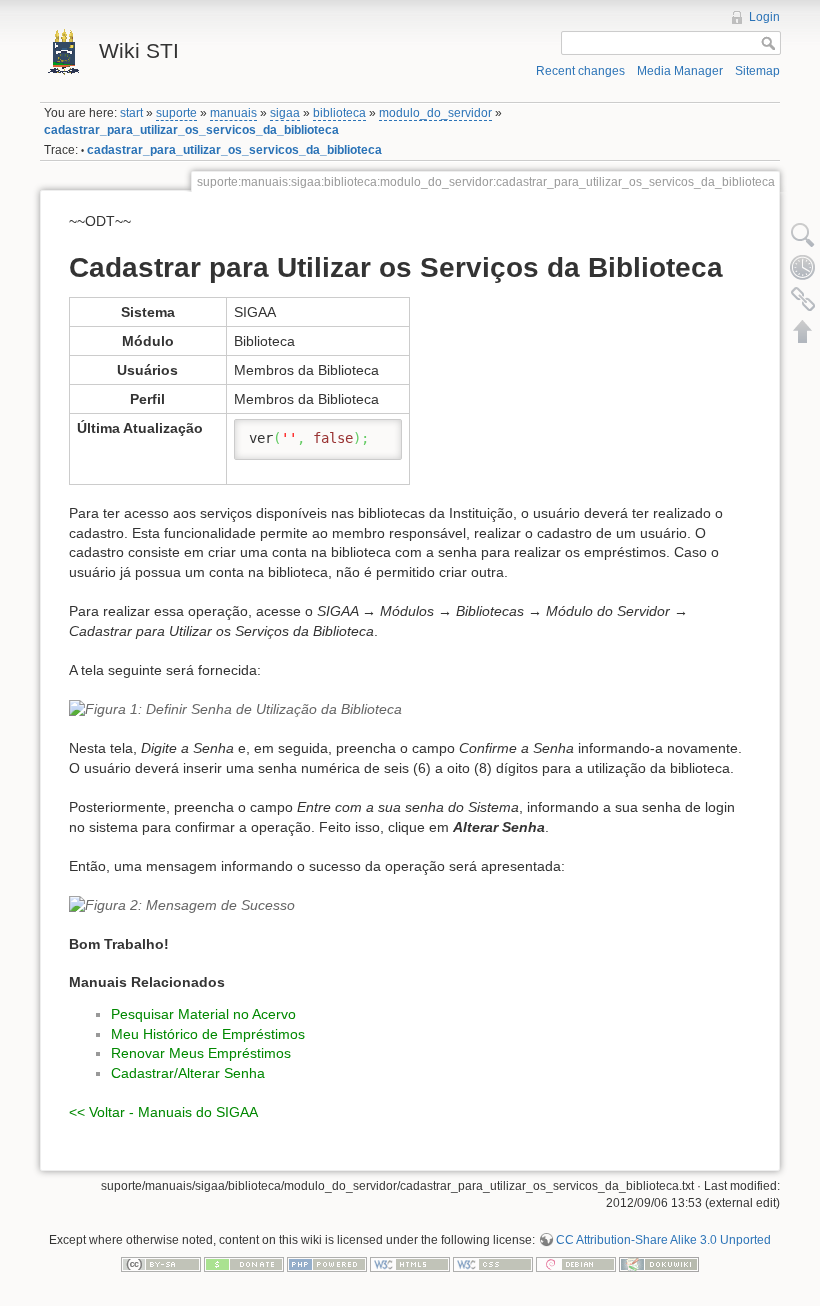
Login (764, 17)
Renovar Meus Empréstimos (201, 1053)
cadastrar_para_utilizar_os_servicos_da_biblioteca (191, 130)
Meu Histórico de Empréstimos (208, 1034)
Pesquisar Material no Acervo (203, 1014)
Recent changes (580, 71)
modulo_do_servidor (435, 113)
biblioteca (339, 113)
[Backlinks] (803, 299)
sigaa (285, 113)
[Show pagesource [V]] (803, 235)
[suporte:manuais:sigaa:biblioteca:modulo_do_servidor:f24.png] (410, 710)
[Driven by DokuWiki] (659, 1263)
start (131, 113)
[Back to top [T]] (803, 331)
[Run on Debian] (576, 1263)
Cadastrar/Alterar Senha (188, 1073)
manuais (233, 113)
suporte (176, 113)
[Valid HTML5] (410, 1263)
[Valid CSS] (493, 1263)
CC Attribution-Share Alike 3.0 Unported (663, 1240)
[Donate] (244, 1263)
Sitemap (757, 71)
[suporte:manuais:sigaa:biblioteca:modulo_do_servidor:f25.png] (410, 906)
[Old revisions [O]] (803, 267)
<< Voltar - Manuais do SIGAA (163, 1112)
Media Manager (680, 71)
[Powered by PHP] (327, 1263)
